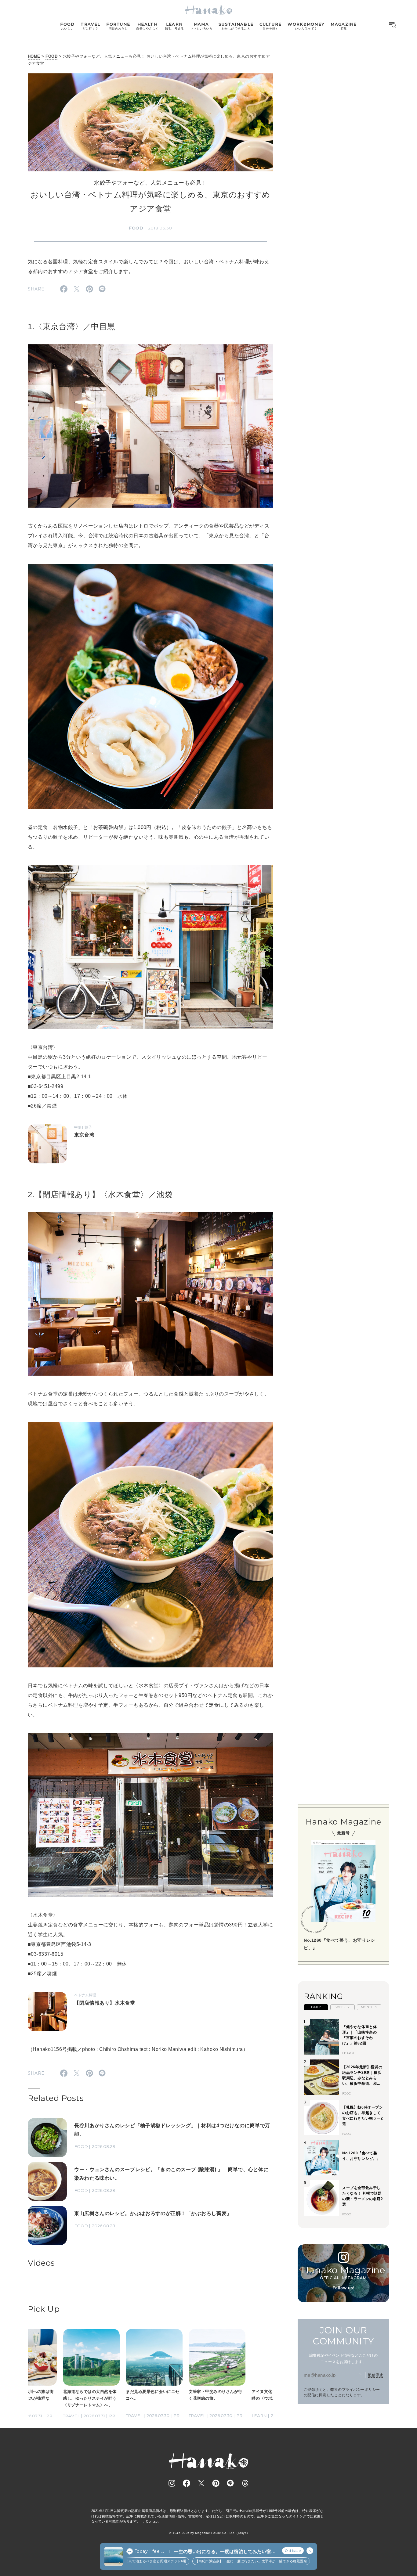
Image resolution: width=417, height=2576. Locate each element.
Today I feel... (149, 2551)
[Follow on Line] (230, 2483)
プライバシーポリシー (361, 2389)
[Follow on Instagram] (172, 2483)
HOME (34, 56)
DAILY (316, 2007)
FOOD (51, 56)
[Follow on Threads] (245, 2483)
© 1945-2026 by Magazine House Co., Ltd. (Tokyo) (209, 2533)
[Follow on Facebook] (187, 2483)
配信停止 (375, 2375)
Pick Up (44, 2309)
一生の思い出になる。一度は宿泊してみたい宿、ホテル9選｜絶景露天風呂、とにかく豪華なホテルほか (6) (225, 2552)
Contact (152, 2521)
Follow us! (343, 2288)
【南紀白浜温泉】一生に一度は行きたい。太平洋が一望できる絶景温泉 (208, 2561)
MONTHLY (369, 2007)
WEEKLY (343, 2007)
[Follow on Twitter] (201, 2483)
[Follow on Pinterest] (216, 2483)
